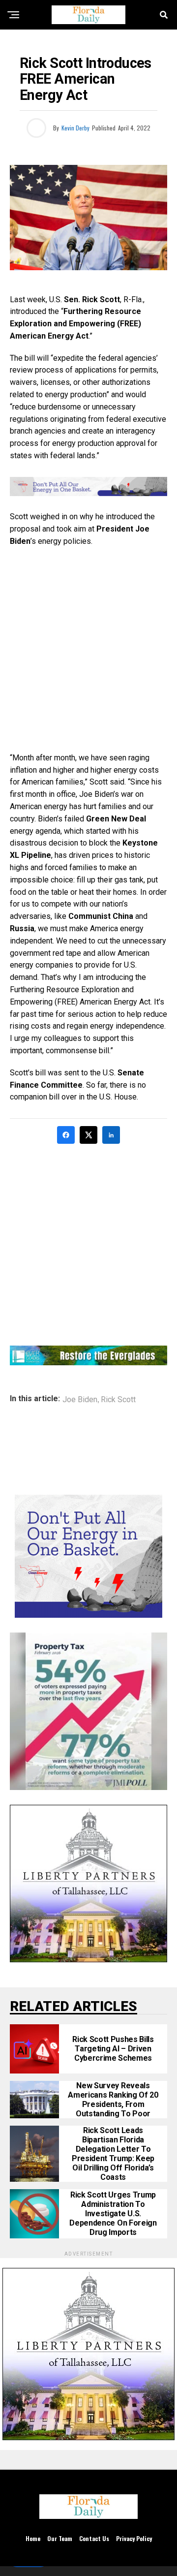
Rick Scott (118, 1400)
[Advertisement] (88, 650)
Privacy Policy (134, 2538)
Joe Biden (80, 1400)
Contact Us (94, 2538)
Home (33, 2538)
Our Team (60, 2538)
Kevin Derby (75, 128)
